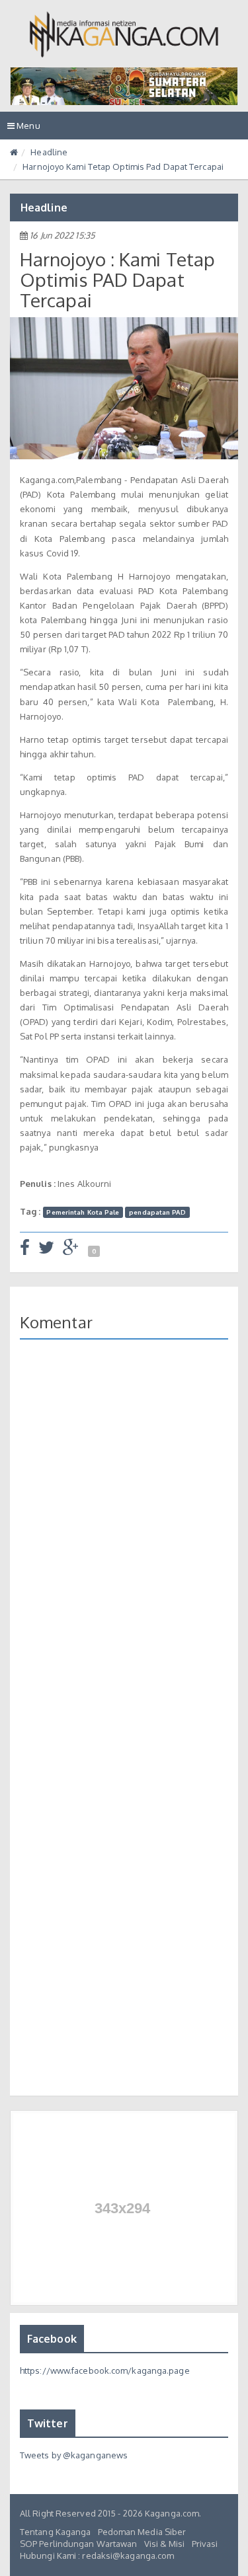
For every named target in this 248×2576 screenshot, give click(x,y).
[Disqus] (124, 1541)
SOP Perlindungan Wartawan (79, 2544)
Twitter (48, 2423)
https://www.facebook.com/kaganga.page (105, 2370)
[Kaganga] (124, 34)
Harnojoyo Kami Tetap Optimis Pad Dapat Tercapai (123, 167)
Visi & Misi (165, 2544)
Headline (49, 152)
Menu (27, 130)
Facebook (52, 2339)
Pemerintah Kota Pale (83, 1212)
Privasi (205, 2544)
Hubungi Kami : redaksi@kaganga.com (97, 2556)
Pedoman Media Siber (142, 2532)
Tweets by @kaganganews (74, 2455)
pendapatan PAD (157, 1212)
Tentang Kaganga (56, 2532)
